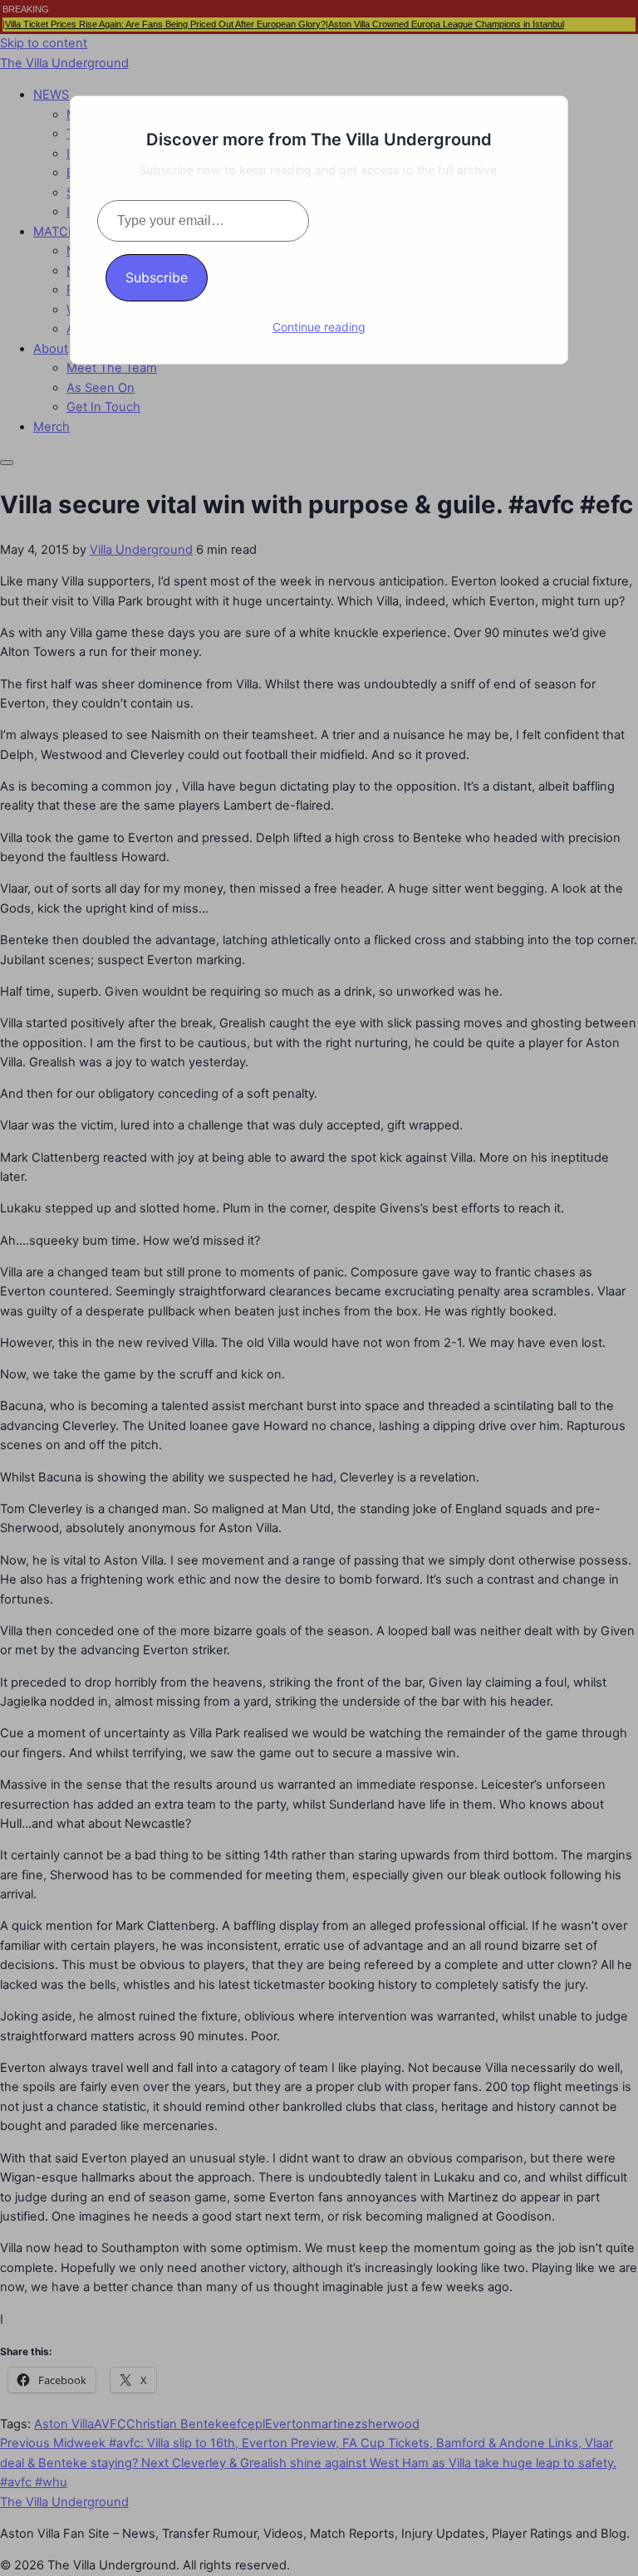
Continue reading (319, 327)
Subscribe (157, 277)
